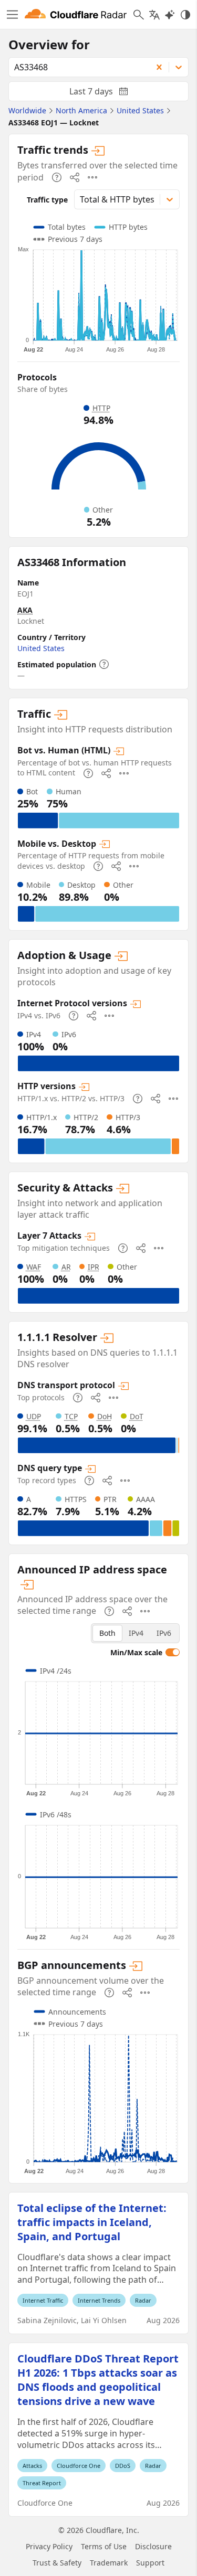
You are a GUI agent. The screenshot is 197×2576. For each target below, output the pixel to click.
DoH (105, 1416)
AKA (25, 610)
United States (41, 648)
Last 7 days (107, 93)
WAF (34, 1267)
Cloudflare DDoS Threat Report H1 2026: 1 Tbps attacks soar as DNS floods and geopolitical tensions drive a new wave (98, 2380)
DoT (137, 1416)
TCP (71, 1416)
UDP (34, 1416)
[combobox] (77, 67)
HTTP (101, 408)
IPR (94, 1267)
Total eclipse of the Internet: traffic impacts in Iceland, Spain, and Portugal (92, 2222)
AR (66, 1267)
